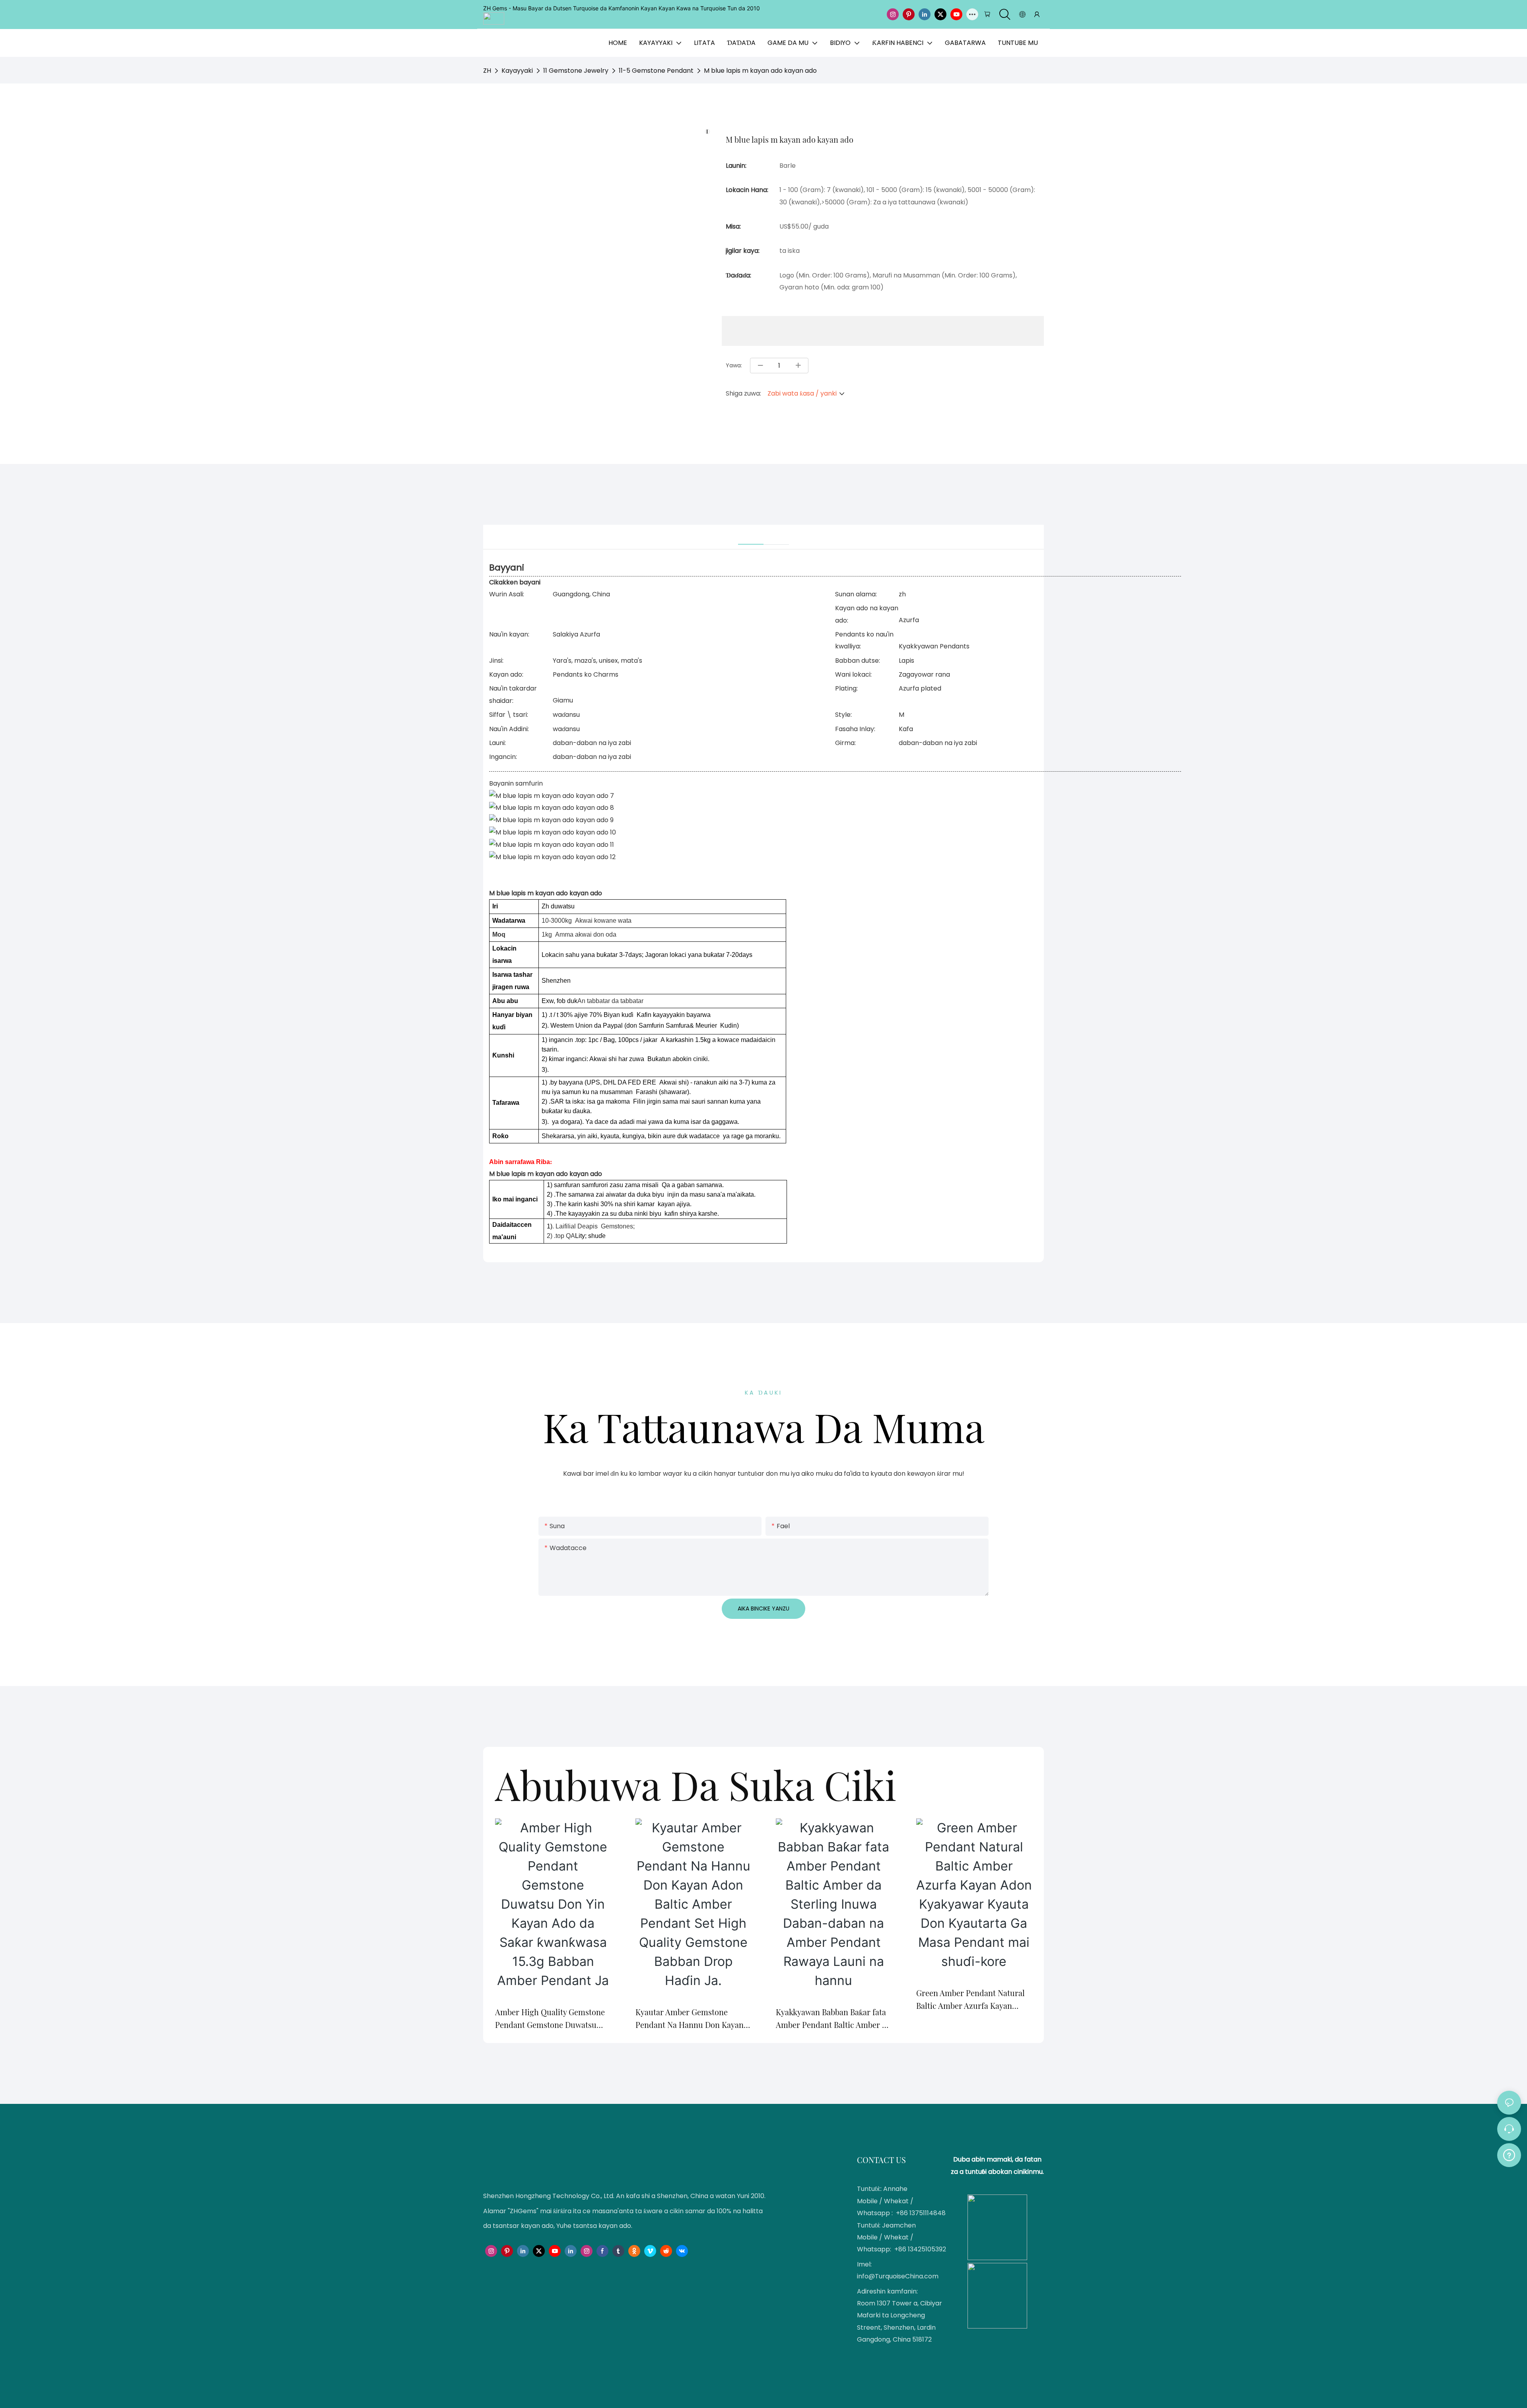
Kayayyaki (517, 71)
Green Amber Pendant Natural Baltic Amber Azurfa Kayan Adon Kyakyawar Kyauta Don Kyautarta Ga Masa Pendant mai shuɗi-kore (973, 2000)
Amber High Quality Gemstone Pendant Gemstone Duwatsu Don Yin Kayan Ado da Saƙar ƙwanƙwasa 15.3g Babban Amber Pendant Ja (551, 2019)
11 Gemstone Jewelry (576, 71)
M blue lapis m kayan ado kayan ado (760, 71)
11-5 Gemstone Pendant (656, 71)
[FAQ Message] (1509, 2154)
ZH (487, 71)
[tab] (751, 535)
